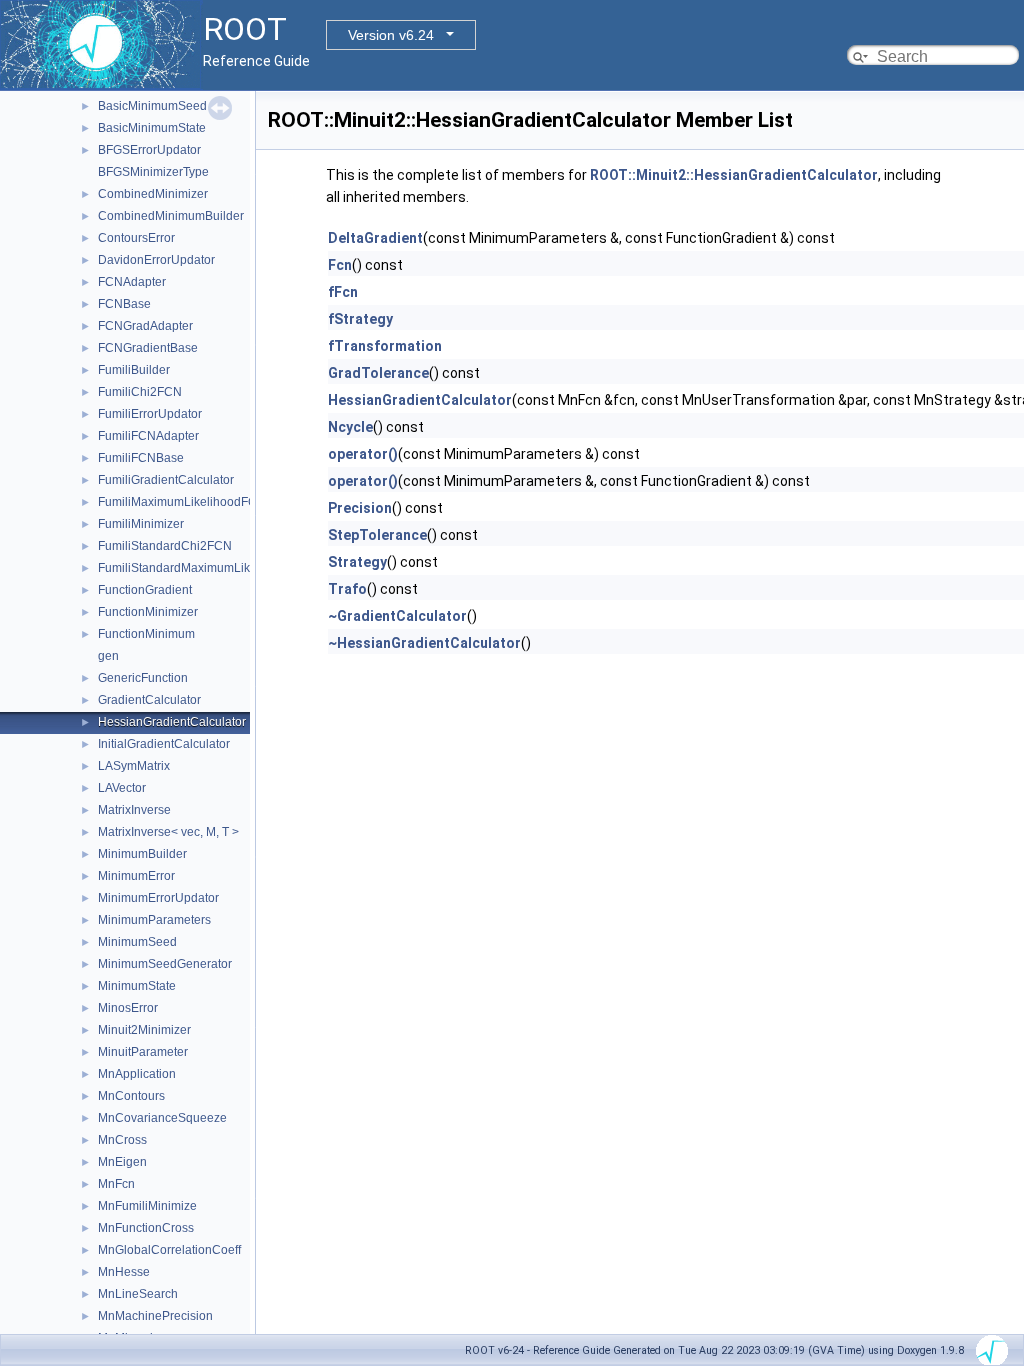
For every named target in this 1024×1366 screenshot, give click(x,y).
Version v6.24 (391, 35)
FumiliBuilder (134, 370)
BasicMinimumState (152, 128)
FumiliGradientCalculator (166, 480)
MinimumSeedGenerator (165, 964)
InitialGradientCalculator (164, 744)
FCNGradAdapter (145, 326)
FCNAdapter (132, 282)
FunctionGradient (145, 590)
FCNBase (124, 304)
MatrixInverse (134, 810)
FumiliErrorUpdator (150, 414)
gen (108, 656)
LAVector (122, 788)
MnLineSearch (138, 1294)
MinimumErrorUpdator (158, 898)
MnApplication (137, 1074)
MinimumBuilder (142, 854)
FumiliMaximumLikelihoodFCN (182, 502)
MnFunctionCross (146, 1228)
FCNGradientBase (148, 348)
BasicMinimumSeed (152, 106)
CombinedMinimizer (153, 194)
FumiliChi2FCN (140, 392)
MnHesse (124, 1272)
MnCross (122, 1140)
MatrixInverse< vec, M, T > (168, 832)
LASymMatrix (134, 766)
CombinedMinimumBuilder (171, 216)
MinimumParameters (154, 920)
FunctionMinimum (146, 634)
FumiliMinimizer (141, 524)
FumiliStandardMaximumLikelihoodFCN (207, 568)
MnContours (131, 1096)
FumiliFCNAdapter (148, 436)
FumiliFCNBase (141, 458)
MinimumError (136, 876)
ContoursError (136, 238)
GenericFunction (143, 678)
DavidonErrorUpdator (156, 260)
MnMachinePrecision (155, 1316)
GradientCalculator (149, 700)
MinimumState (137, 986)
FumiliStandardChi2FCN (165, 546)
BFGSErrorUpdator (149, 150)
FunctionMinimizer (148, 612)
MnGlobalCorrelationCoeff (169, 1250)
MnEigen (122, 1162)
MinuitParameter (143, 1052)
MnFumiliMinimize (147, 1206)
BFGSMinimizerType (153, 172)
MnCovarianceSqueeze (162, 1118)
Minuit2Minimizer (144, 1030)
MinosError (128, 1008)
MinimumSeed (137, 942)
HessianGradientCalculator (172, 722)
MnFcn (116, 1184)
